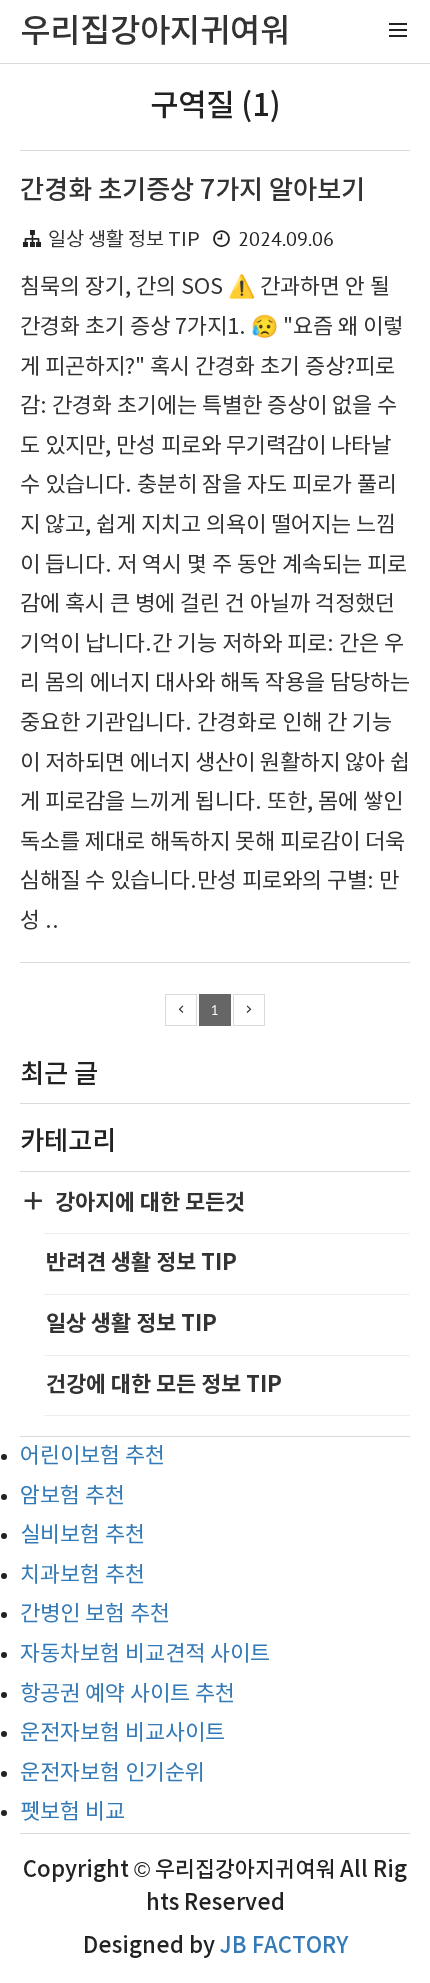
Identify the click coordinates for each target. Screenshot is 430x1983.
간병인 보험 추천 (95, 1614)
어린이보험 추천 (92, 1456)
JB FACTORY (284, 1946)
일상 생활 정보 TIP (124, 240)
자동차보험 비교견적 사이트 (145, 1654)
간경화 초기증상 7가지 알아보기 (192, 190)
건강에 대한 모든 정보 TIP (164, 1385)
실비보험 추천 (82, 1535)
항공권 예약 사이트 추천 (127, 1694)
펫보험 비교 (72, 1812)
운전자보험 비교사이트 (122, 1733)
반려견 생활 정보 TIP (141, 1263)
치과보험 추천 (82, 1575)
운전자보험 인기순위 (112, 1773)
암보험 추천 (72, 1496)
